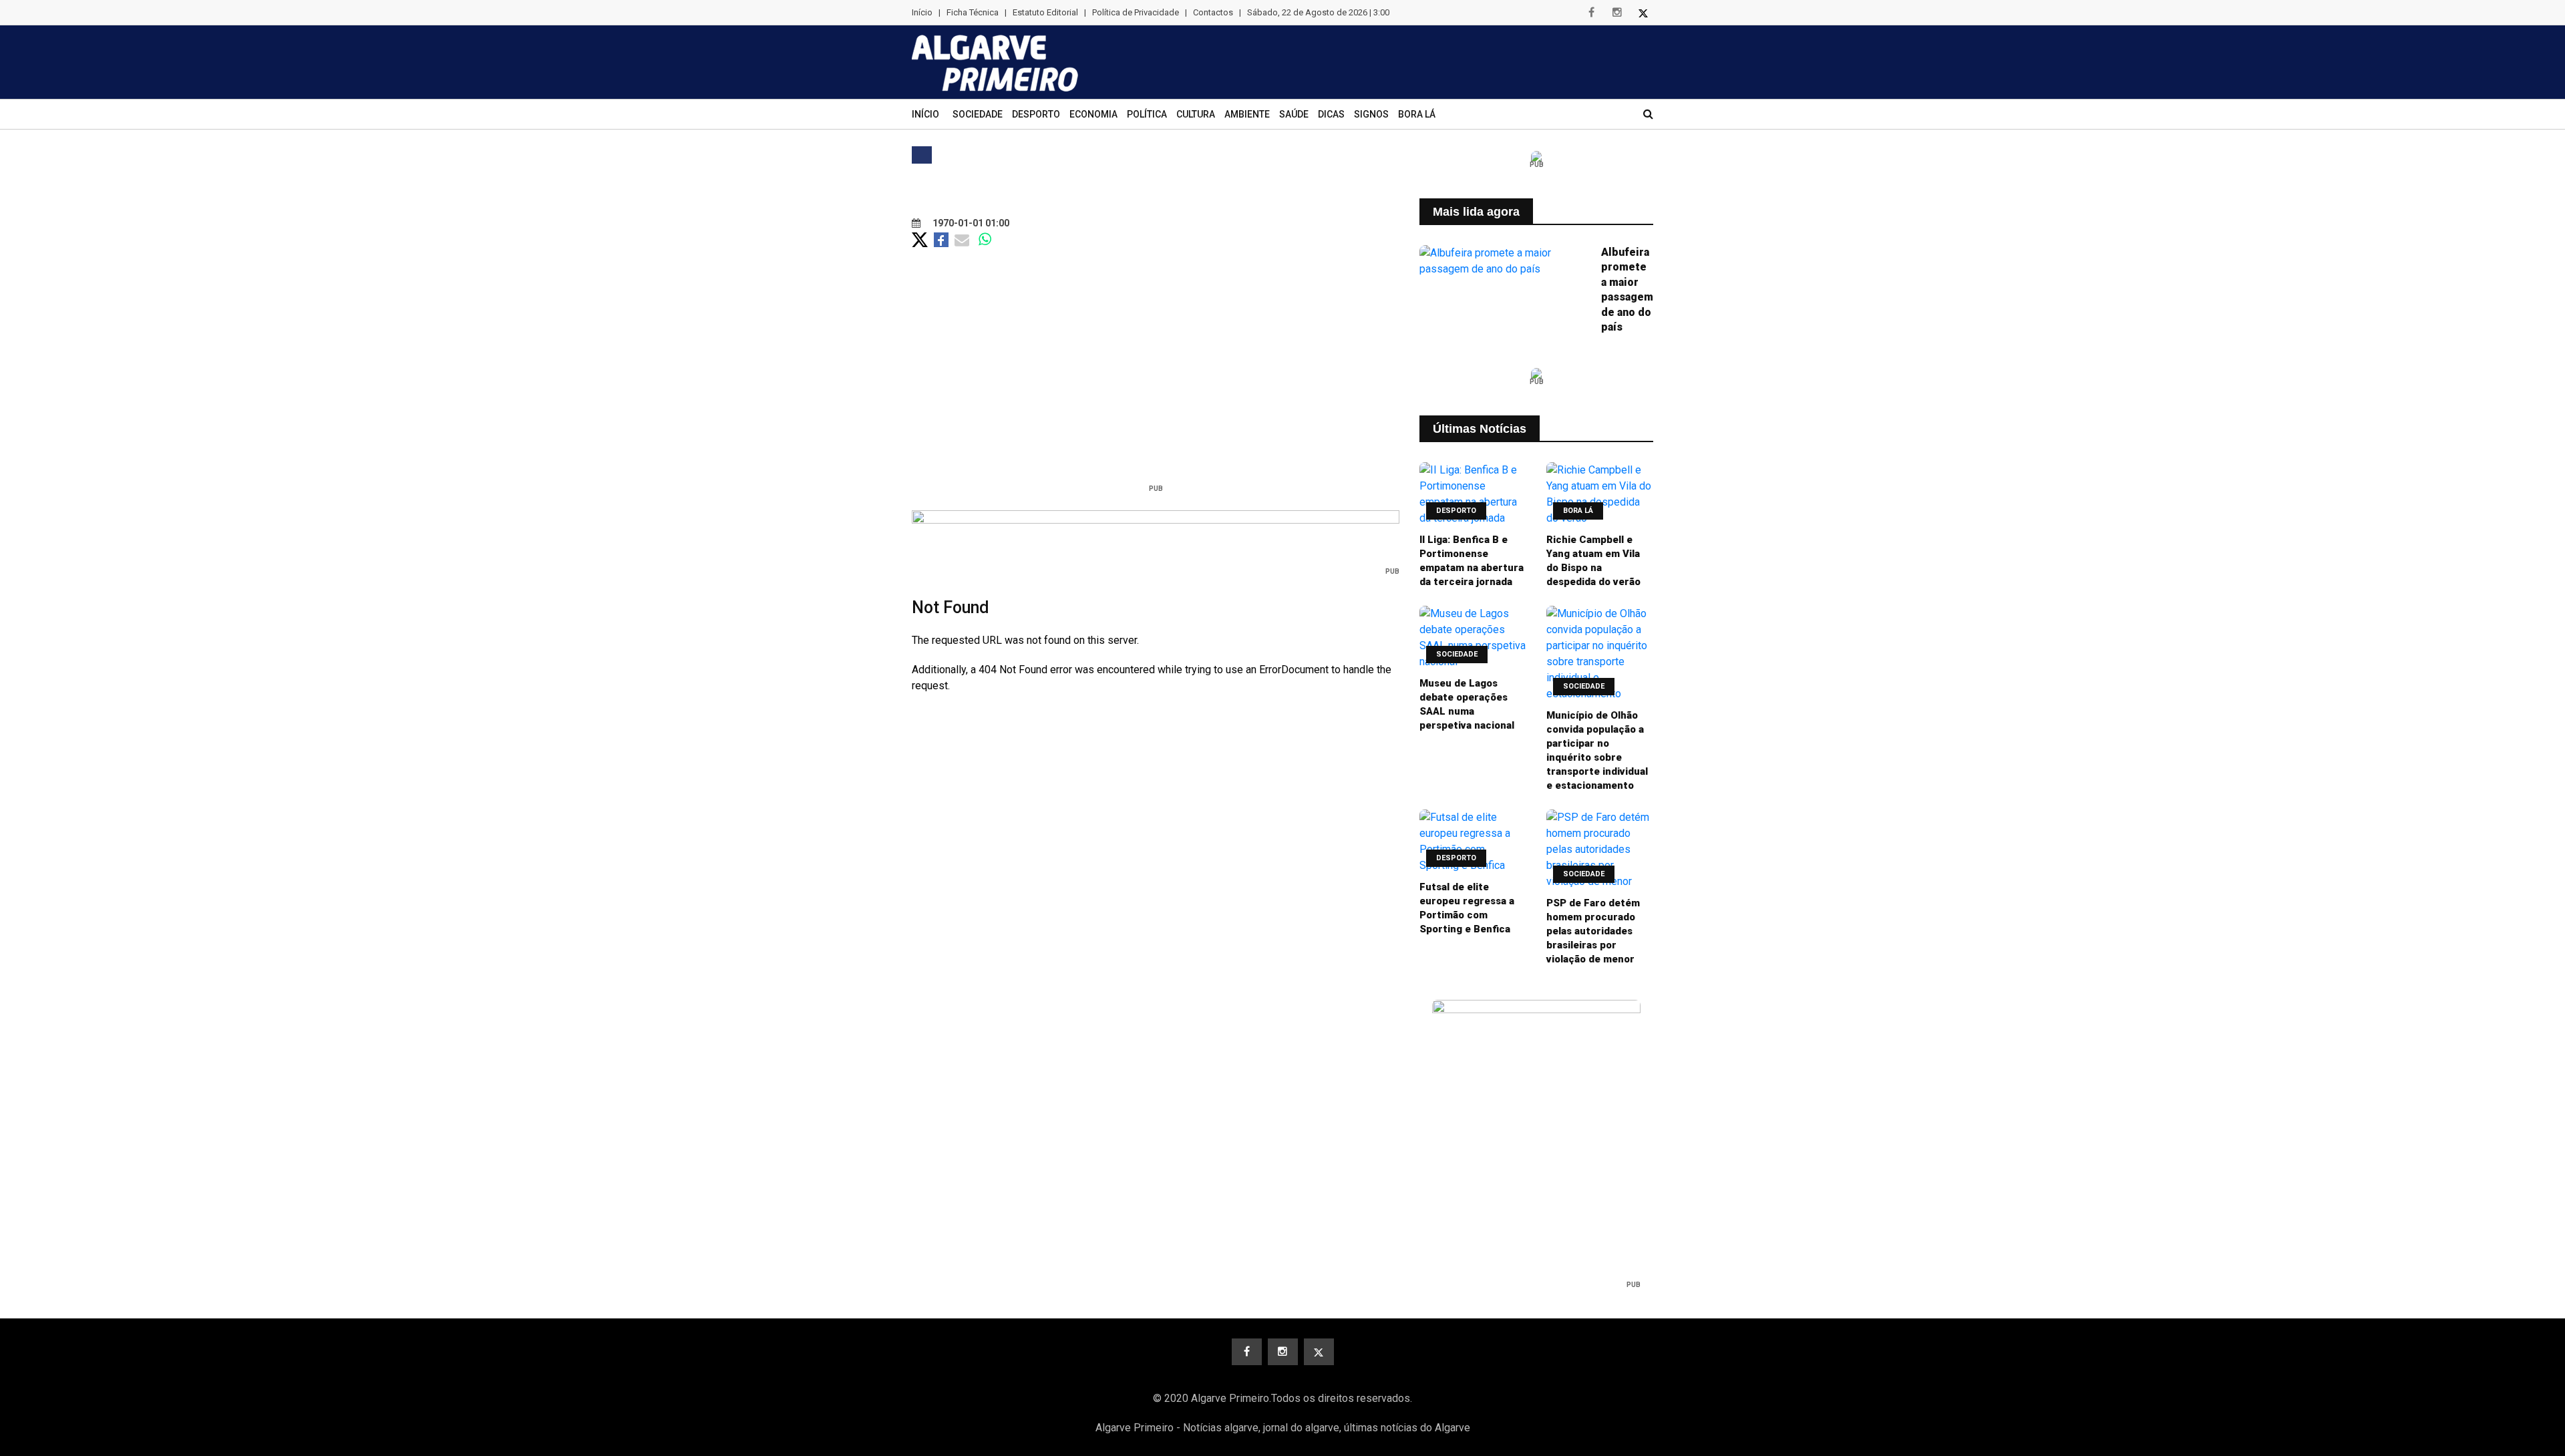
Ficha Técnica (973, 12)
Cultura (1196, 114)
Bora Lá (1417, 114)
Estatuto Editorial (1045, 12)
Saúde (1294, 114)
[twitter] (1643, 13)
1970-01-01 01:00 (970, 223)
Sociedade (978, 114)
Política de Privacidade (1136, 12)
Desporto (1036, 114)
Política (1147, 114)
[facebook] (1591, 13)
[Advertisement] (1156, 384)
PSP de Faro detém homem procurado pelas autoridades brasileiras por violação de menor (1593, 931)
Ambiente (1247, 114)
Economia (1093, 114)
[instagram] (1617, 13)
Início (922, 12)
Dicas (1331, 114)
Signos (1371, 114)
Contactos (1213, 12)
